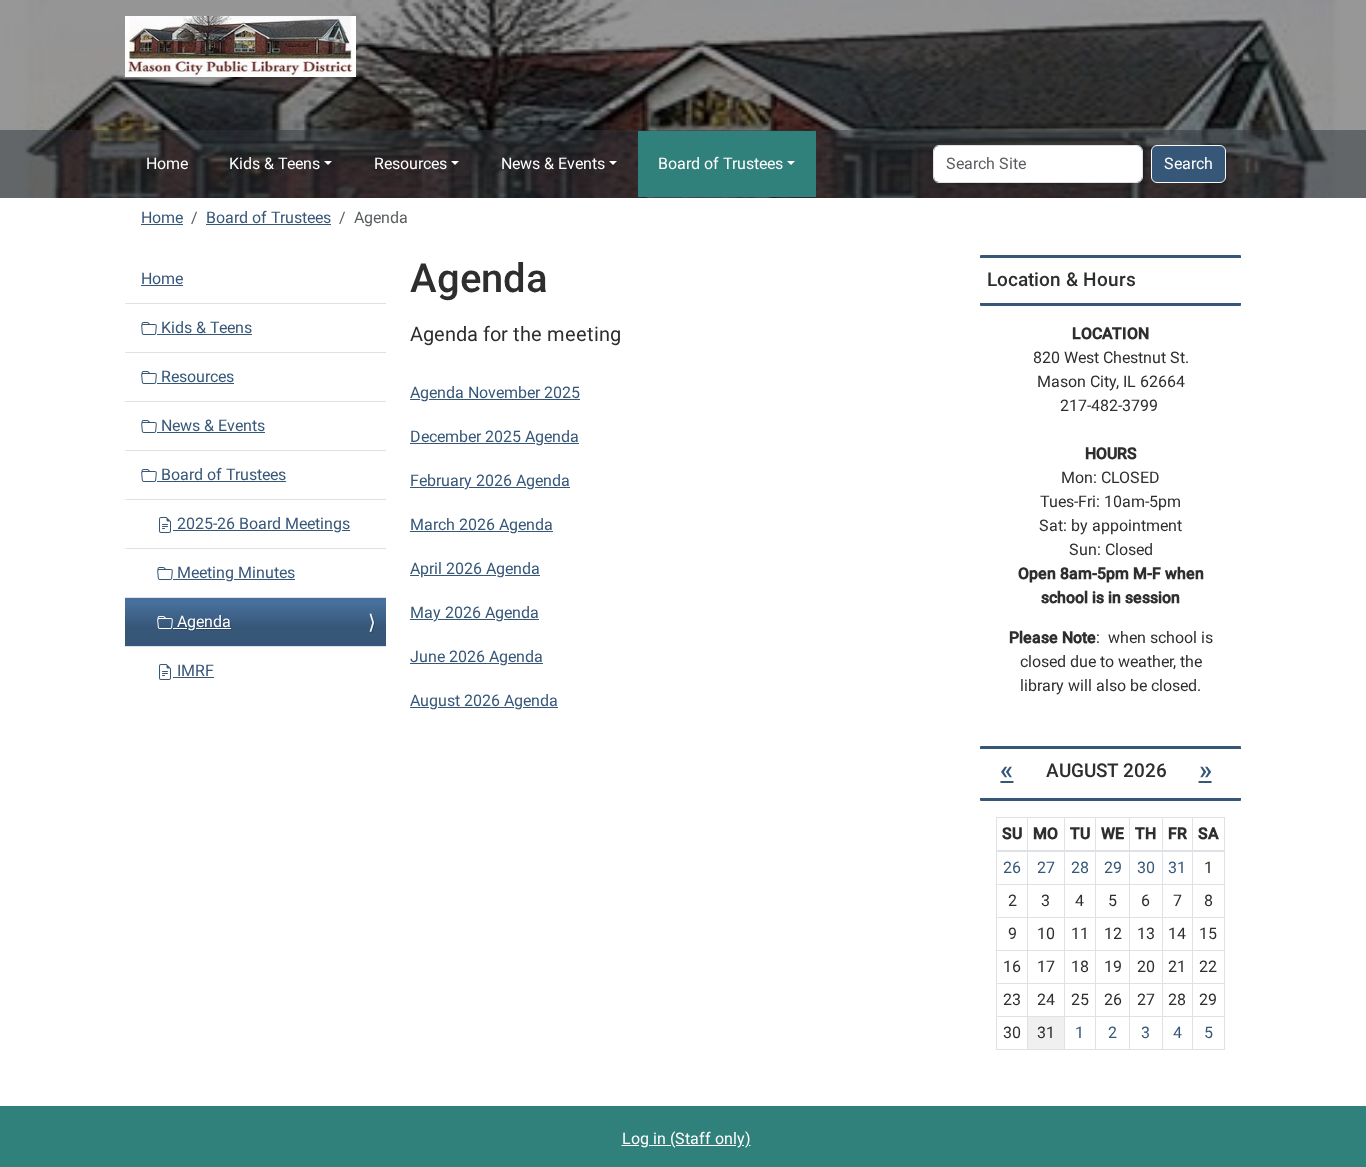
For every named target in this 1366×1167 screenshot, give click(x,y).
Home (167, 163)
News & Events (553, 163)
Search (1188, 163)
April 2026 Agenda (475, 568)
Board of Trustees (720, 163)
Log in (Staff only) (686, 1138)
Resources (410, 163)
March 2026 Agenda (481, 524)
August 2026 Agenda (484, 700)
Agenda (202, 621)
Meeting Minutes (234, 572)
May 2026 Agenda (474, 612)
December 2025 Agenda (494, 436)
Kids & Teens (274, 163)
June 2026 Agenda (476, 656)
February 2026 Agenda (490, 480)
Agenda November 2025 (495, 392)
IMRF (193, 670)
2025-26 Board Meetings (261, 523)
